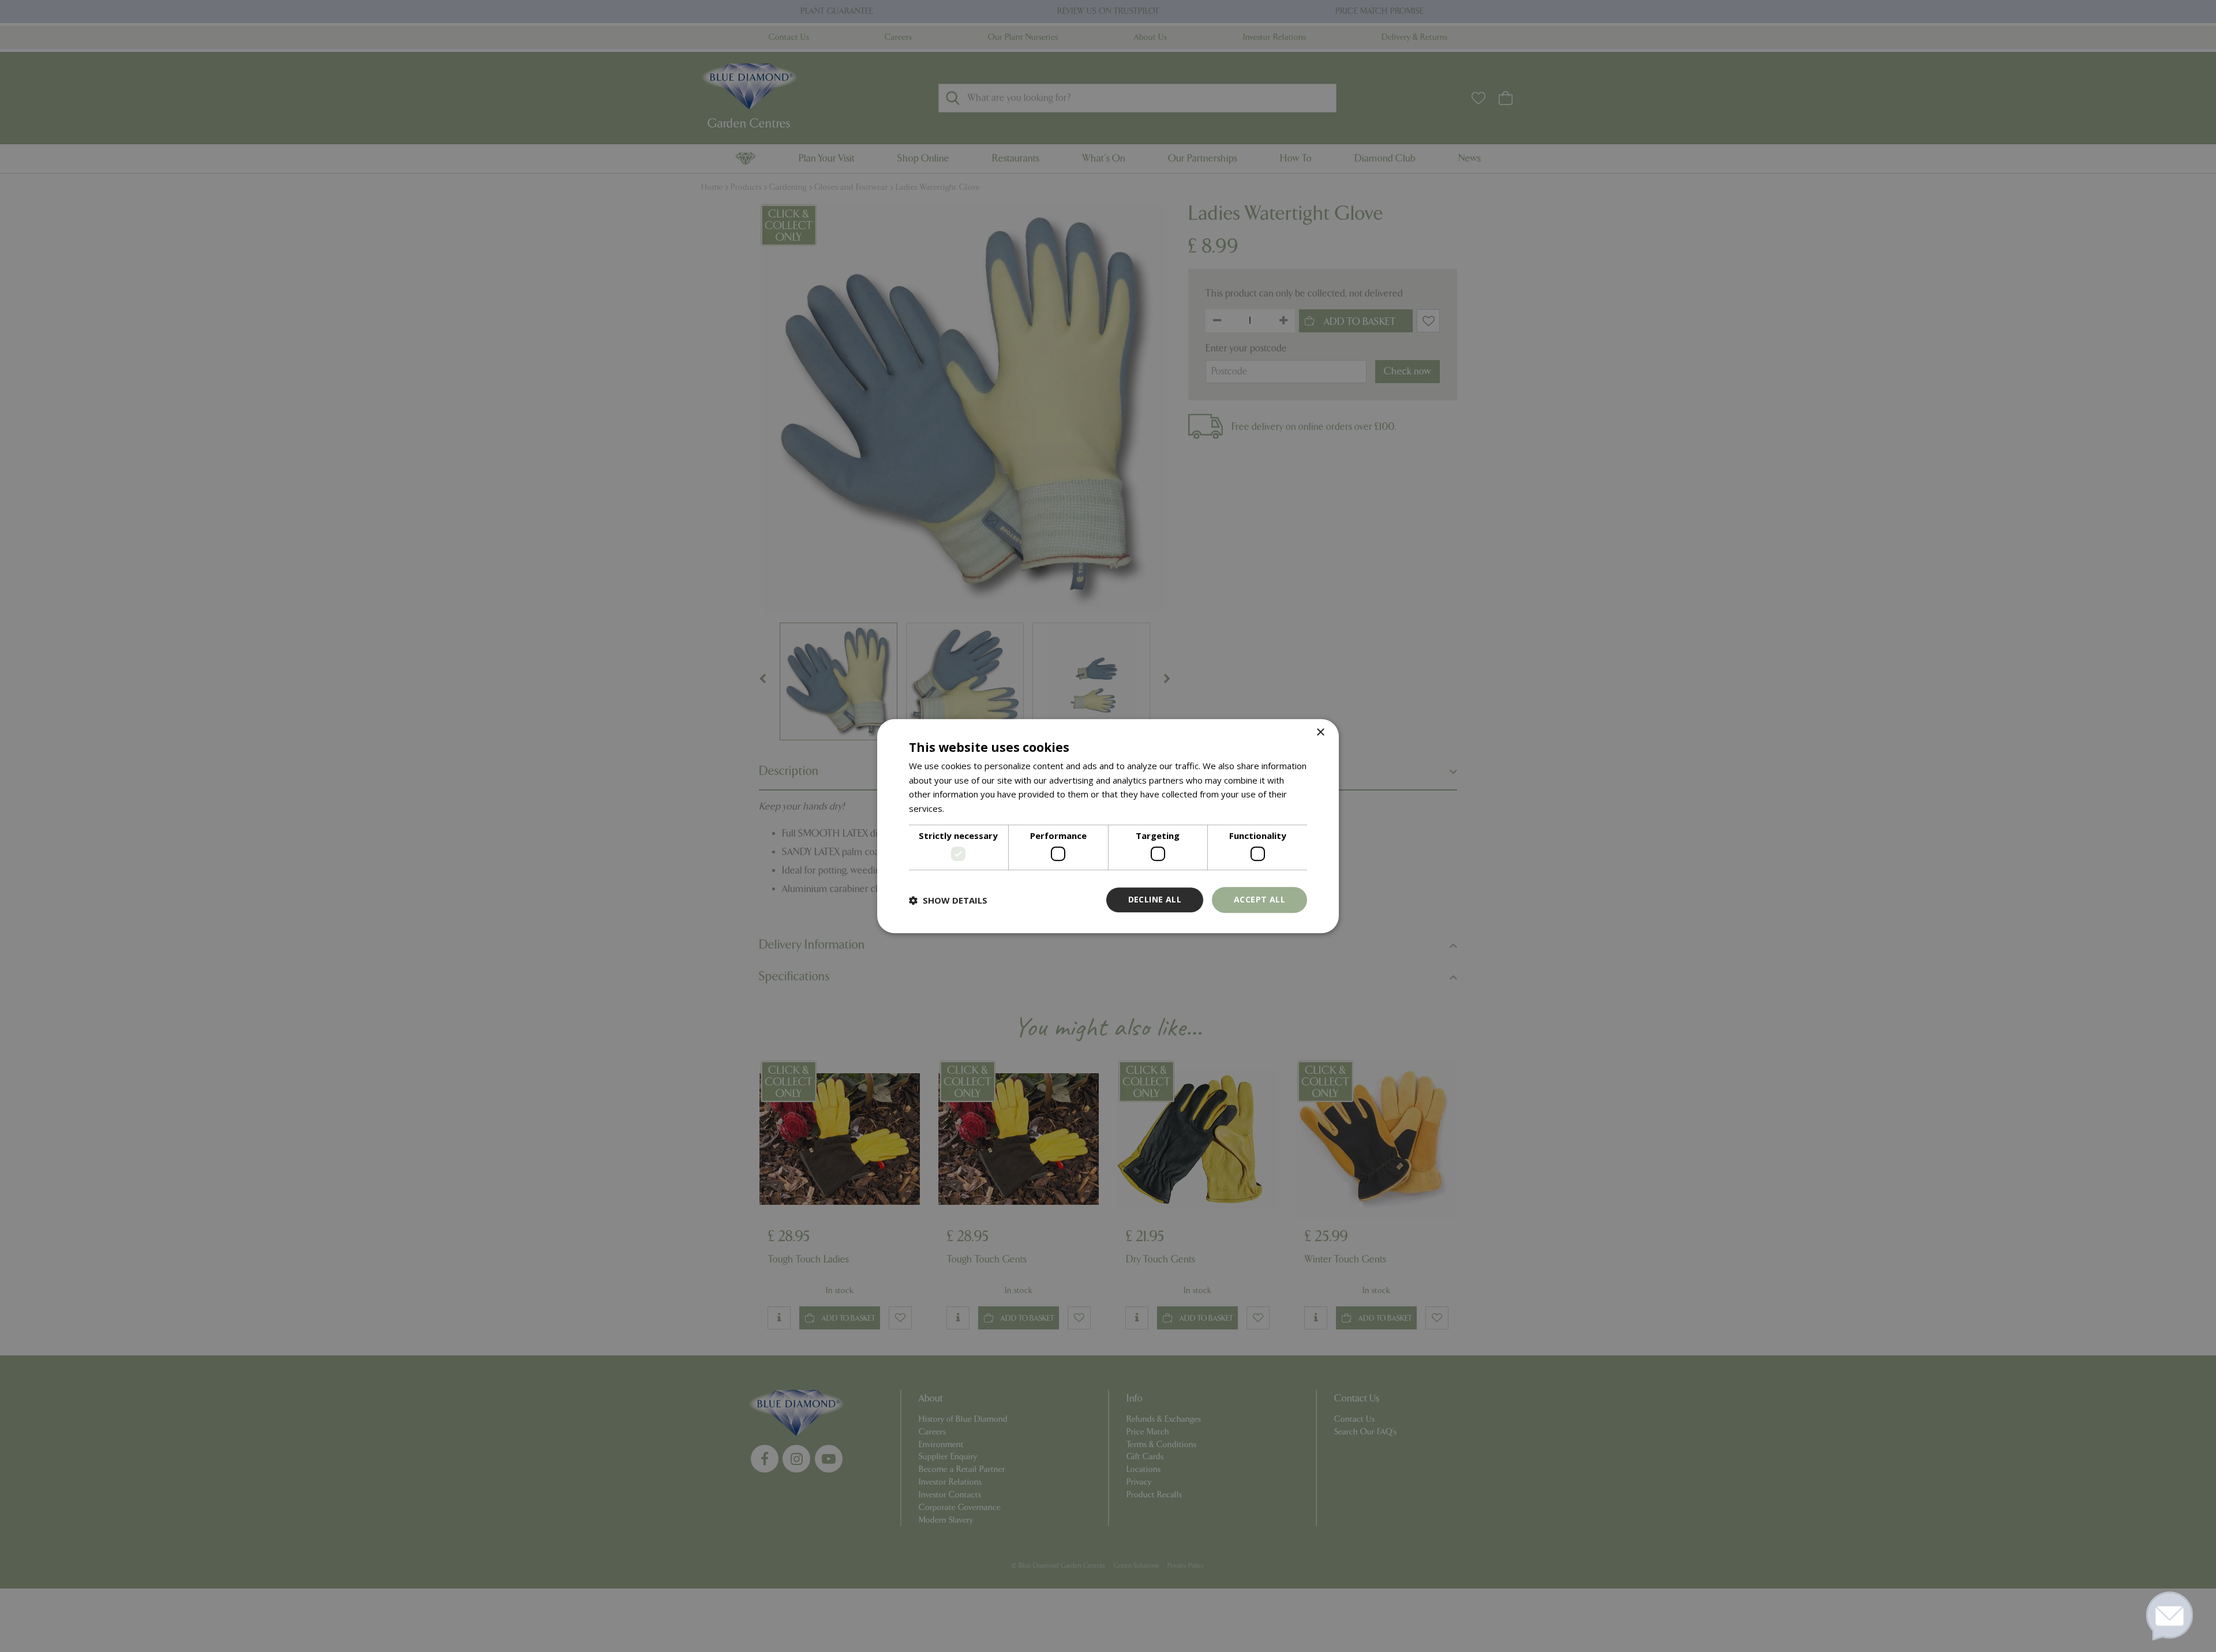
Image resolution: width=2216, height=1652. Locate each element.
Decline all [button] (1155, 900)
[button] (948, 900)
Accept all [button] (1259, 900)
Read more (969, 808)
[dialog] (1108, 826)
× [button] (1320, 733)
